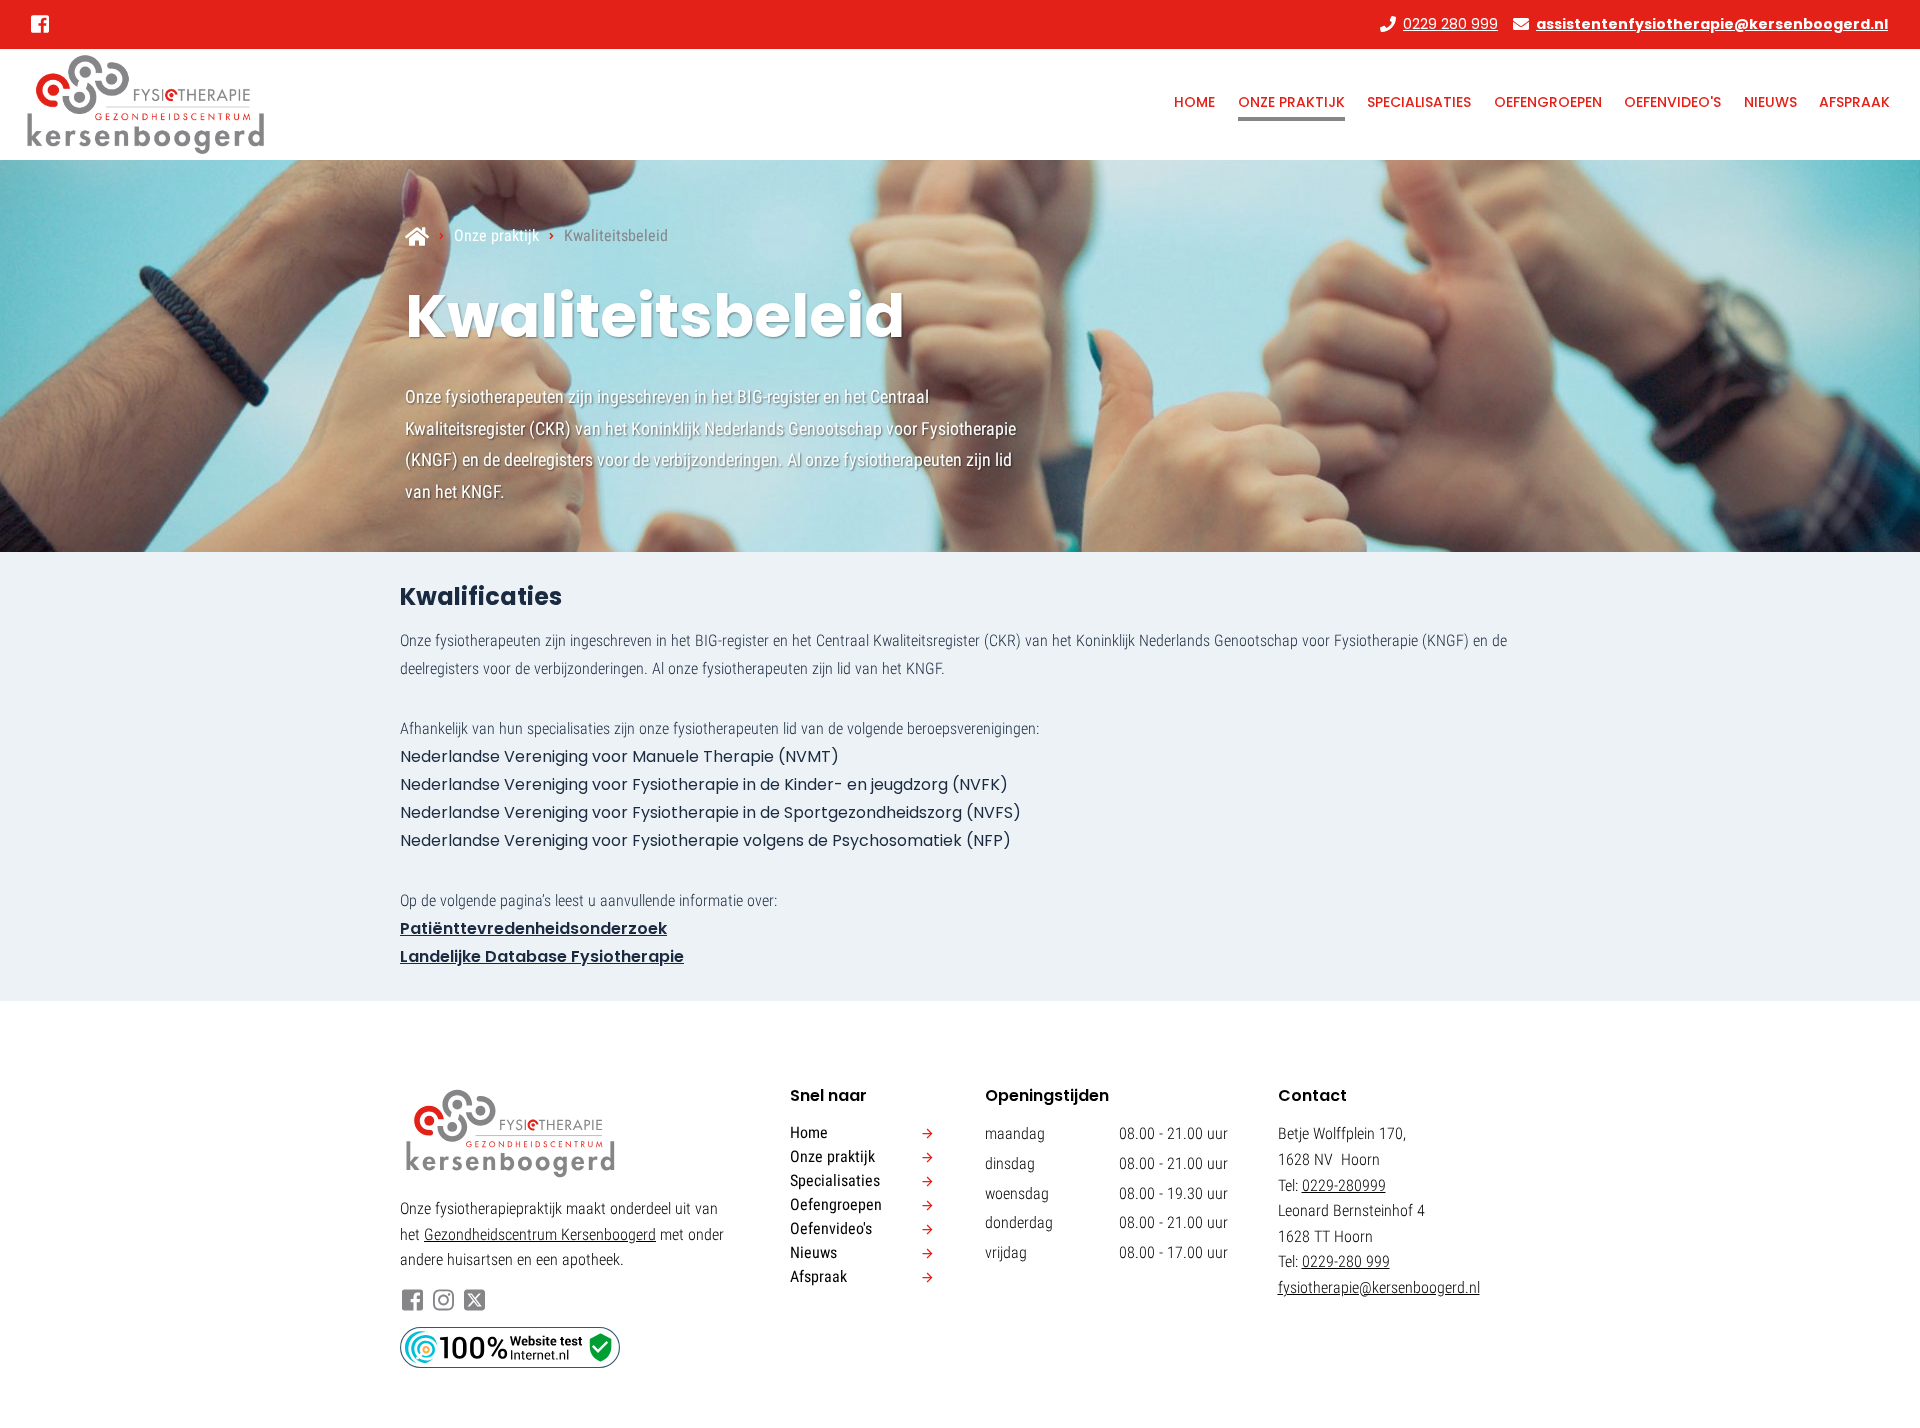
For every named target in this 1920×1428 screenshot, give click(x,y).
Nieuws (1770, 102)
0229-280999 (1344, 1185)
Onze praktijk (1291, 102)
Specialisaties (1419, 102)
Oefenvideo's (1672, 102)
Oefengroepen (1548, 102)
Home (1194, 102)
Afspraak (1854, 102)
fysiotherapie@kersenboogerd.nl (1379, 1287)
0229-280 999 (1346, 1261)
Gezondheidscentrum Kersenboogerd (540, 1234)
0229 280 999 (1450, 24)
